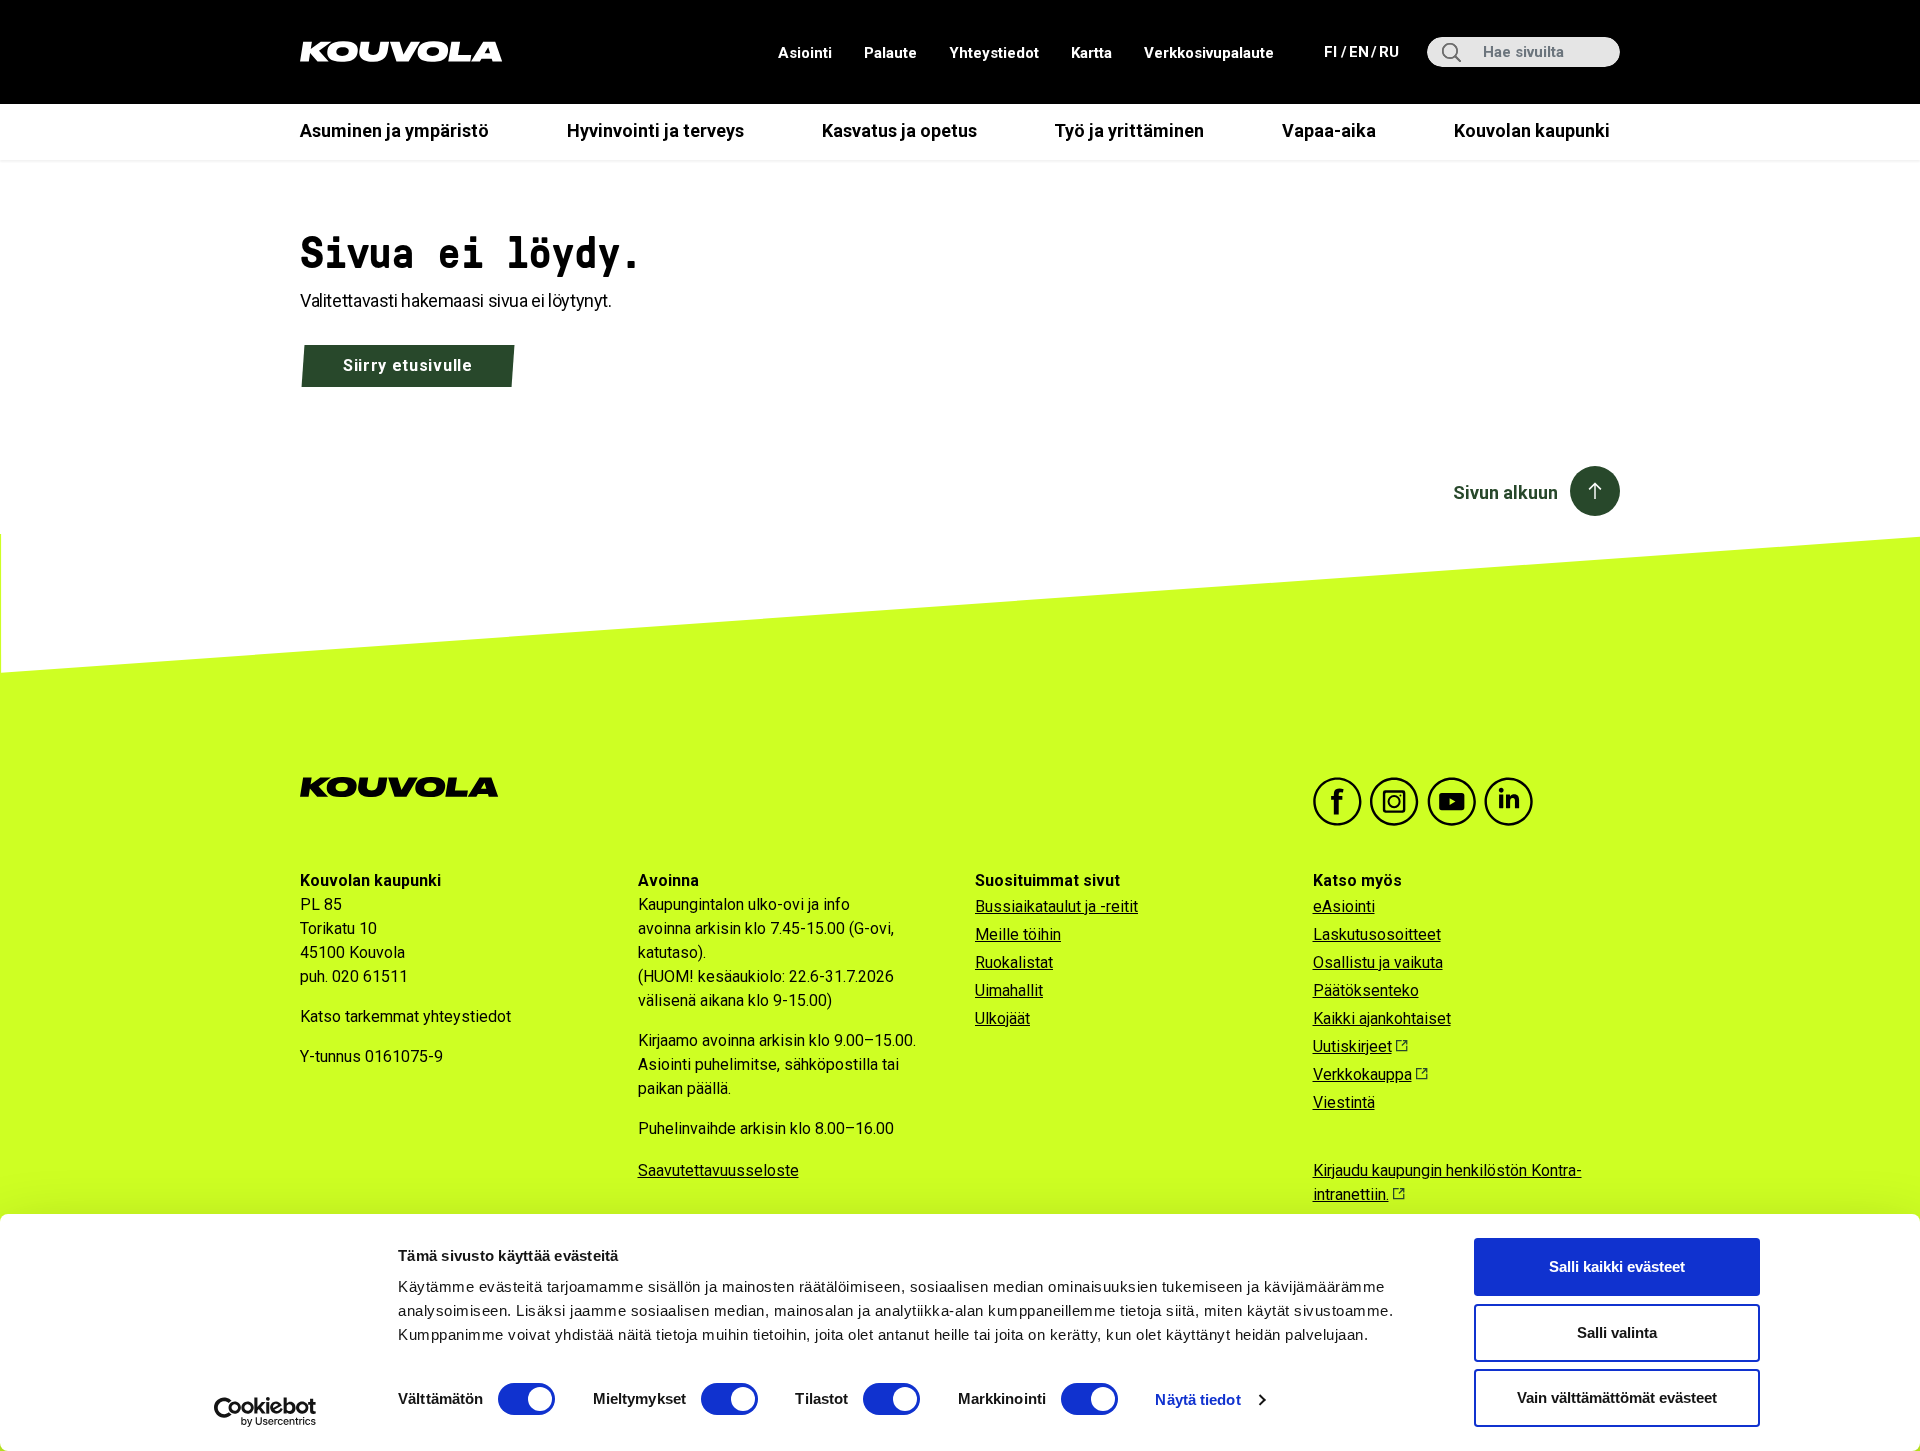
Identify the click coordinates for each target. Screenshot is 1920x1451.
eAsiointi (1344, 906)
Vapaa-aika (1329, 130)
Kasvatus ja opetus (899, 130)
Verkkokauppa (1362, 1074)
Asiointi (805, 53)
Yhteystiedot (994, 53)
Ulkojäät (1002, 1018)
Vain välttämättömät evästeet (1617, 1397)
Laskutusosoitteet (1377, 934)
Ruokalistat (1014, 962)
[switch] (729, 1399)
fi (1332, 51)
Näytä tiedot (1197, 1399)
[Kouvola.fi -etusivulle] (407, 787)
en (1358, 51)
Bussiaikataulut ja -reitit (1056, 906)
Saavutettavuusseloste (718, 1170)
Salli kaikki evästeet (1617, 1266)
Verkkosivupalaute (1209, 53)
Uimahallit (1009, 990)
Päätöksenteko (1366, 990)
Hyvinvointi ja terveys (655, 130)
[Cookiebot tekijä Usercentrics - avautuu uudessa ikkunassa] (265, 1412)
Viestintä (1344, 1102)
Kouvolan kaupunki (1532, 130)
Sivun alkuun (1505, 492)
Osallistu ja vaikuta (1378, 962)
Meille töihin (1018, 934)
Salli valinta (1617, 1332)
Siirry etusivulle (408, 365)
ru (1388, 51)
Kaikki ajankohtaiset (1382, 1018)
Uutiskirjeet (1352, 1046)
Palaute (890, 53)
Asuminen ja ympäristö (394, 130)
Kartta (1091, 53)
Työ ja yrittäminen (1129, 130)
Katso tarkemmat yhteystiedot (405, 1016)
